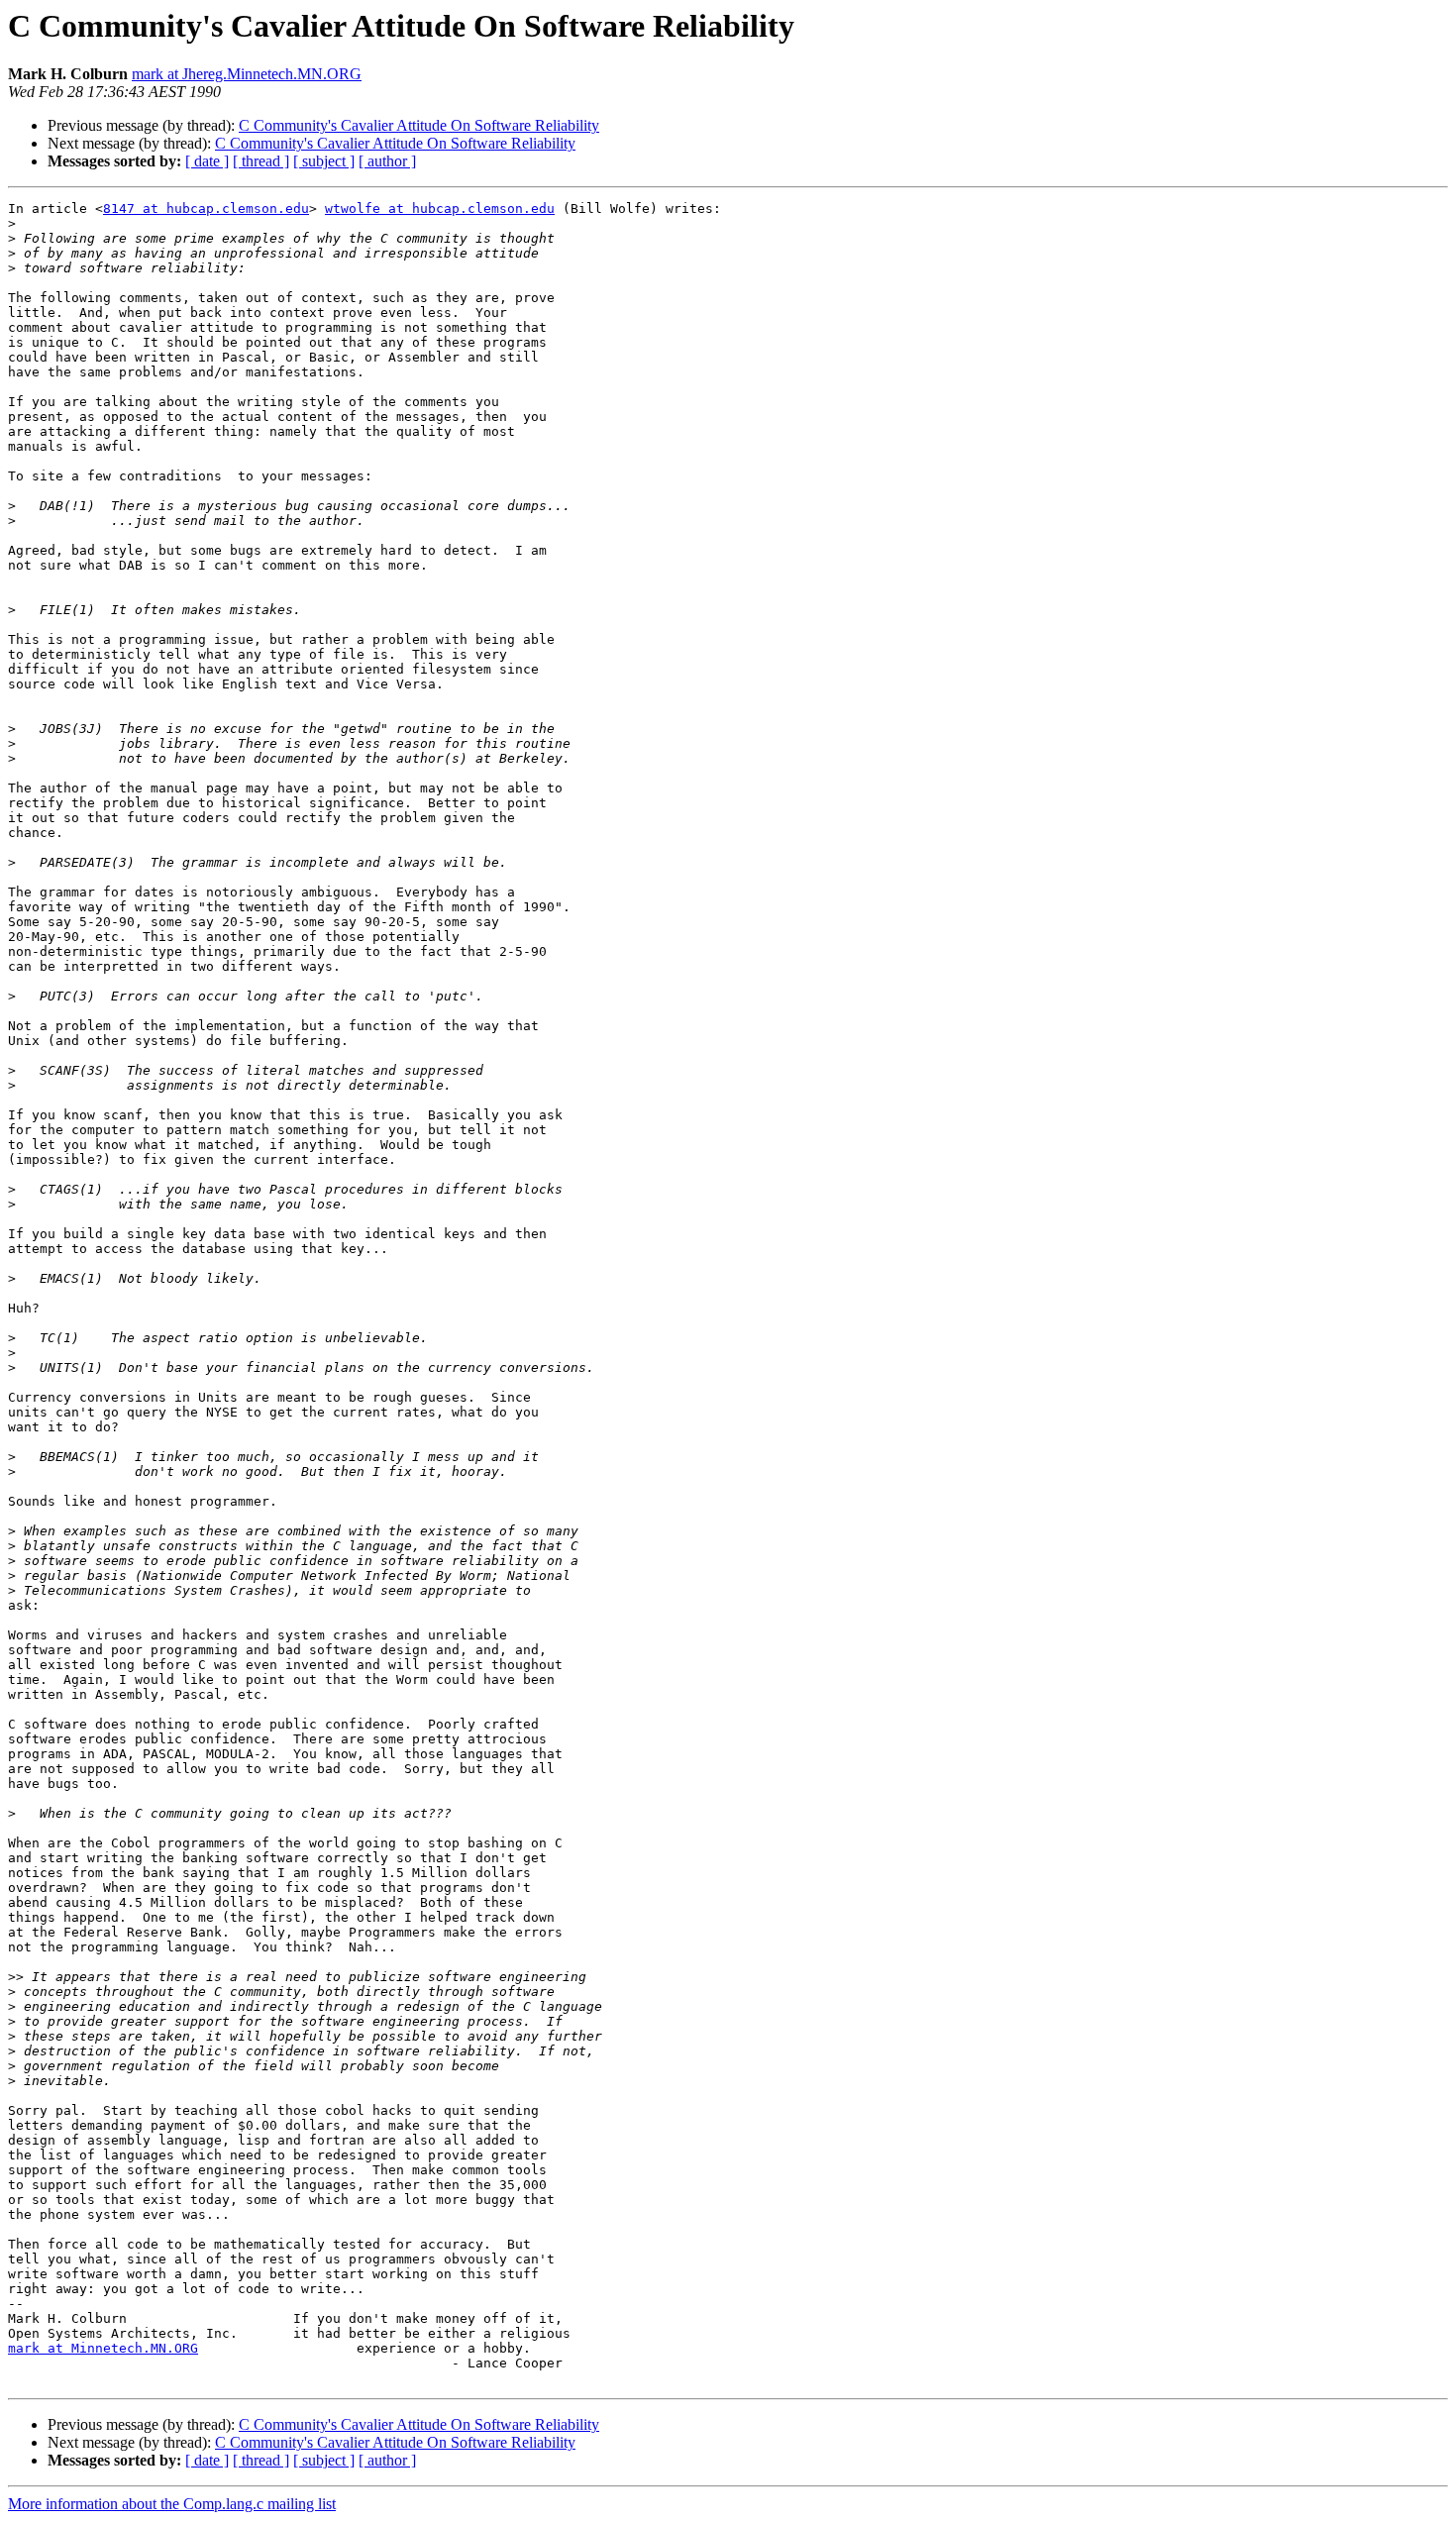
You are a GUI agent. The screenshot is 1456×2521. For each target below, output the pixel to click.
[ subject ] (324, 161)
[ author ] (387, 161)
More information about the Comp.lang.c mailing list (172, 2504)
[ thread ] (261, 161)
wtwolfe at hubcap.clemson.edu (440, 209)
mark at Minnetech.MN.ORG (103, 2348)
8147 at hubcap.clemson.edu (206, 209)
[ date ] (207, 161)
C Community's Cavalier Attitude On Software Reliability (419, 125)
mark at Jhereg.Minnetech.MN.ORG (247, 74)
